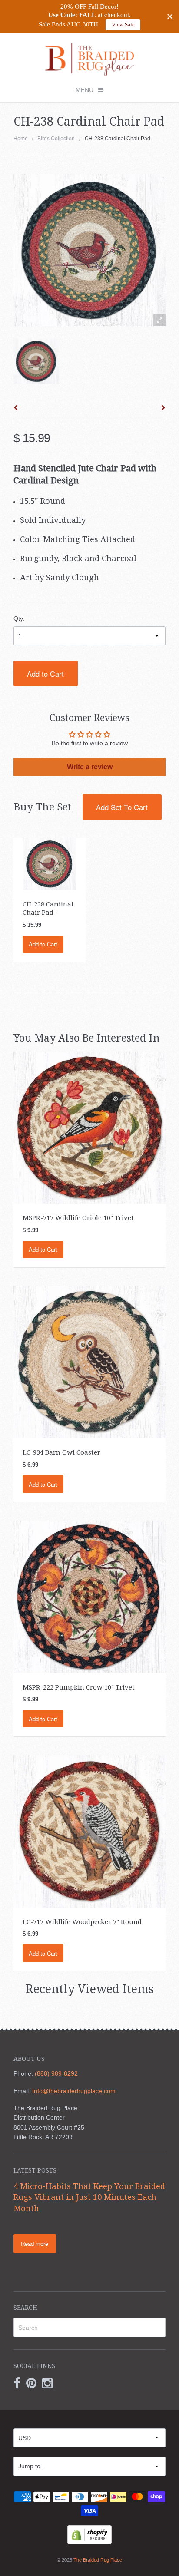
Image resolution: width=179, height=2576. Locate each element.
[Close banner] (170, 17)
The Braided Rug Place (98, 2560)
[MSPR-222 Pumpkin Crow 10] (90, 1596)
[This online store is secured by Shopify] (89, 2534)
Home (21, 139)
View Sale (123, 25)
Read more (35, 2244)
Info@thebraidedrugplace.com (74, 2091)
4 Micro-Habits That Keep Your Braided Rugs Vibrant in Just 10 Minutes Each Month (89, 2197)
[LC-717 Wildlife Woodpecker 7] (90, 1831)
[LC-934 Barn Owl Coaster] (90, 1362)
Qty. (19, 618)
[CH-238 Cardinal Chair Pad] (36, 361)
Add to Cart (45, 674)
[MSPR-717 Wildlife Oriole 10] (90, 1127)
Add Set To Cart (122, 807)
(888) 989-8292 (56, 2073)
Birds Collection (56, 139)
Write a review (90, 767)
